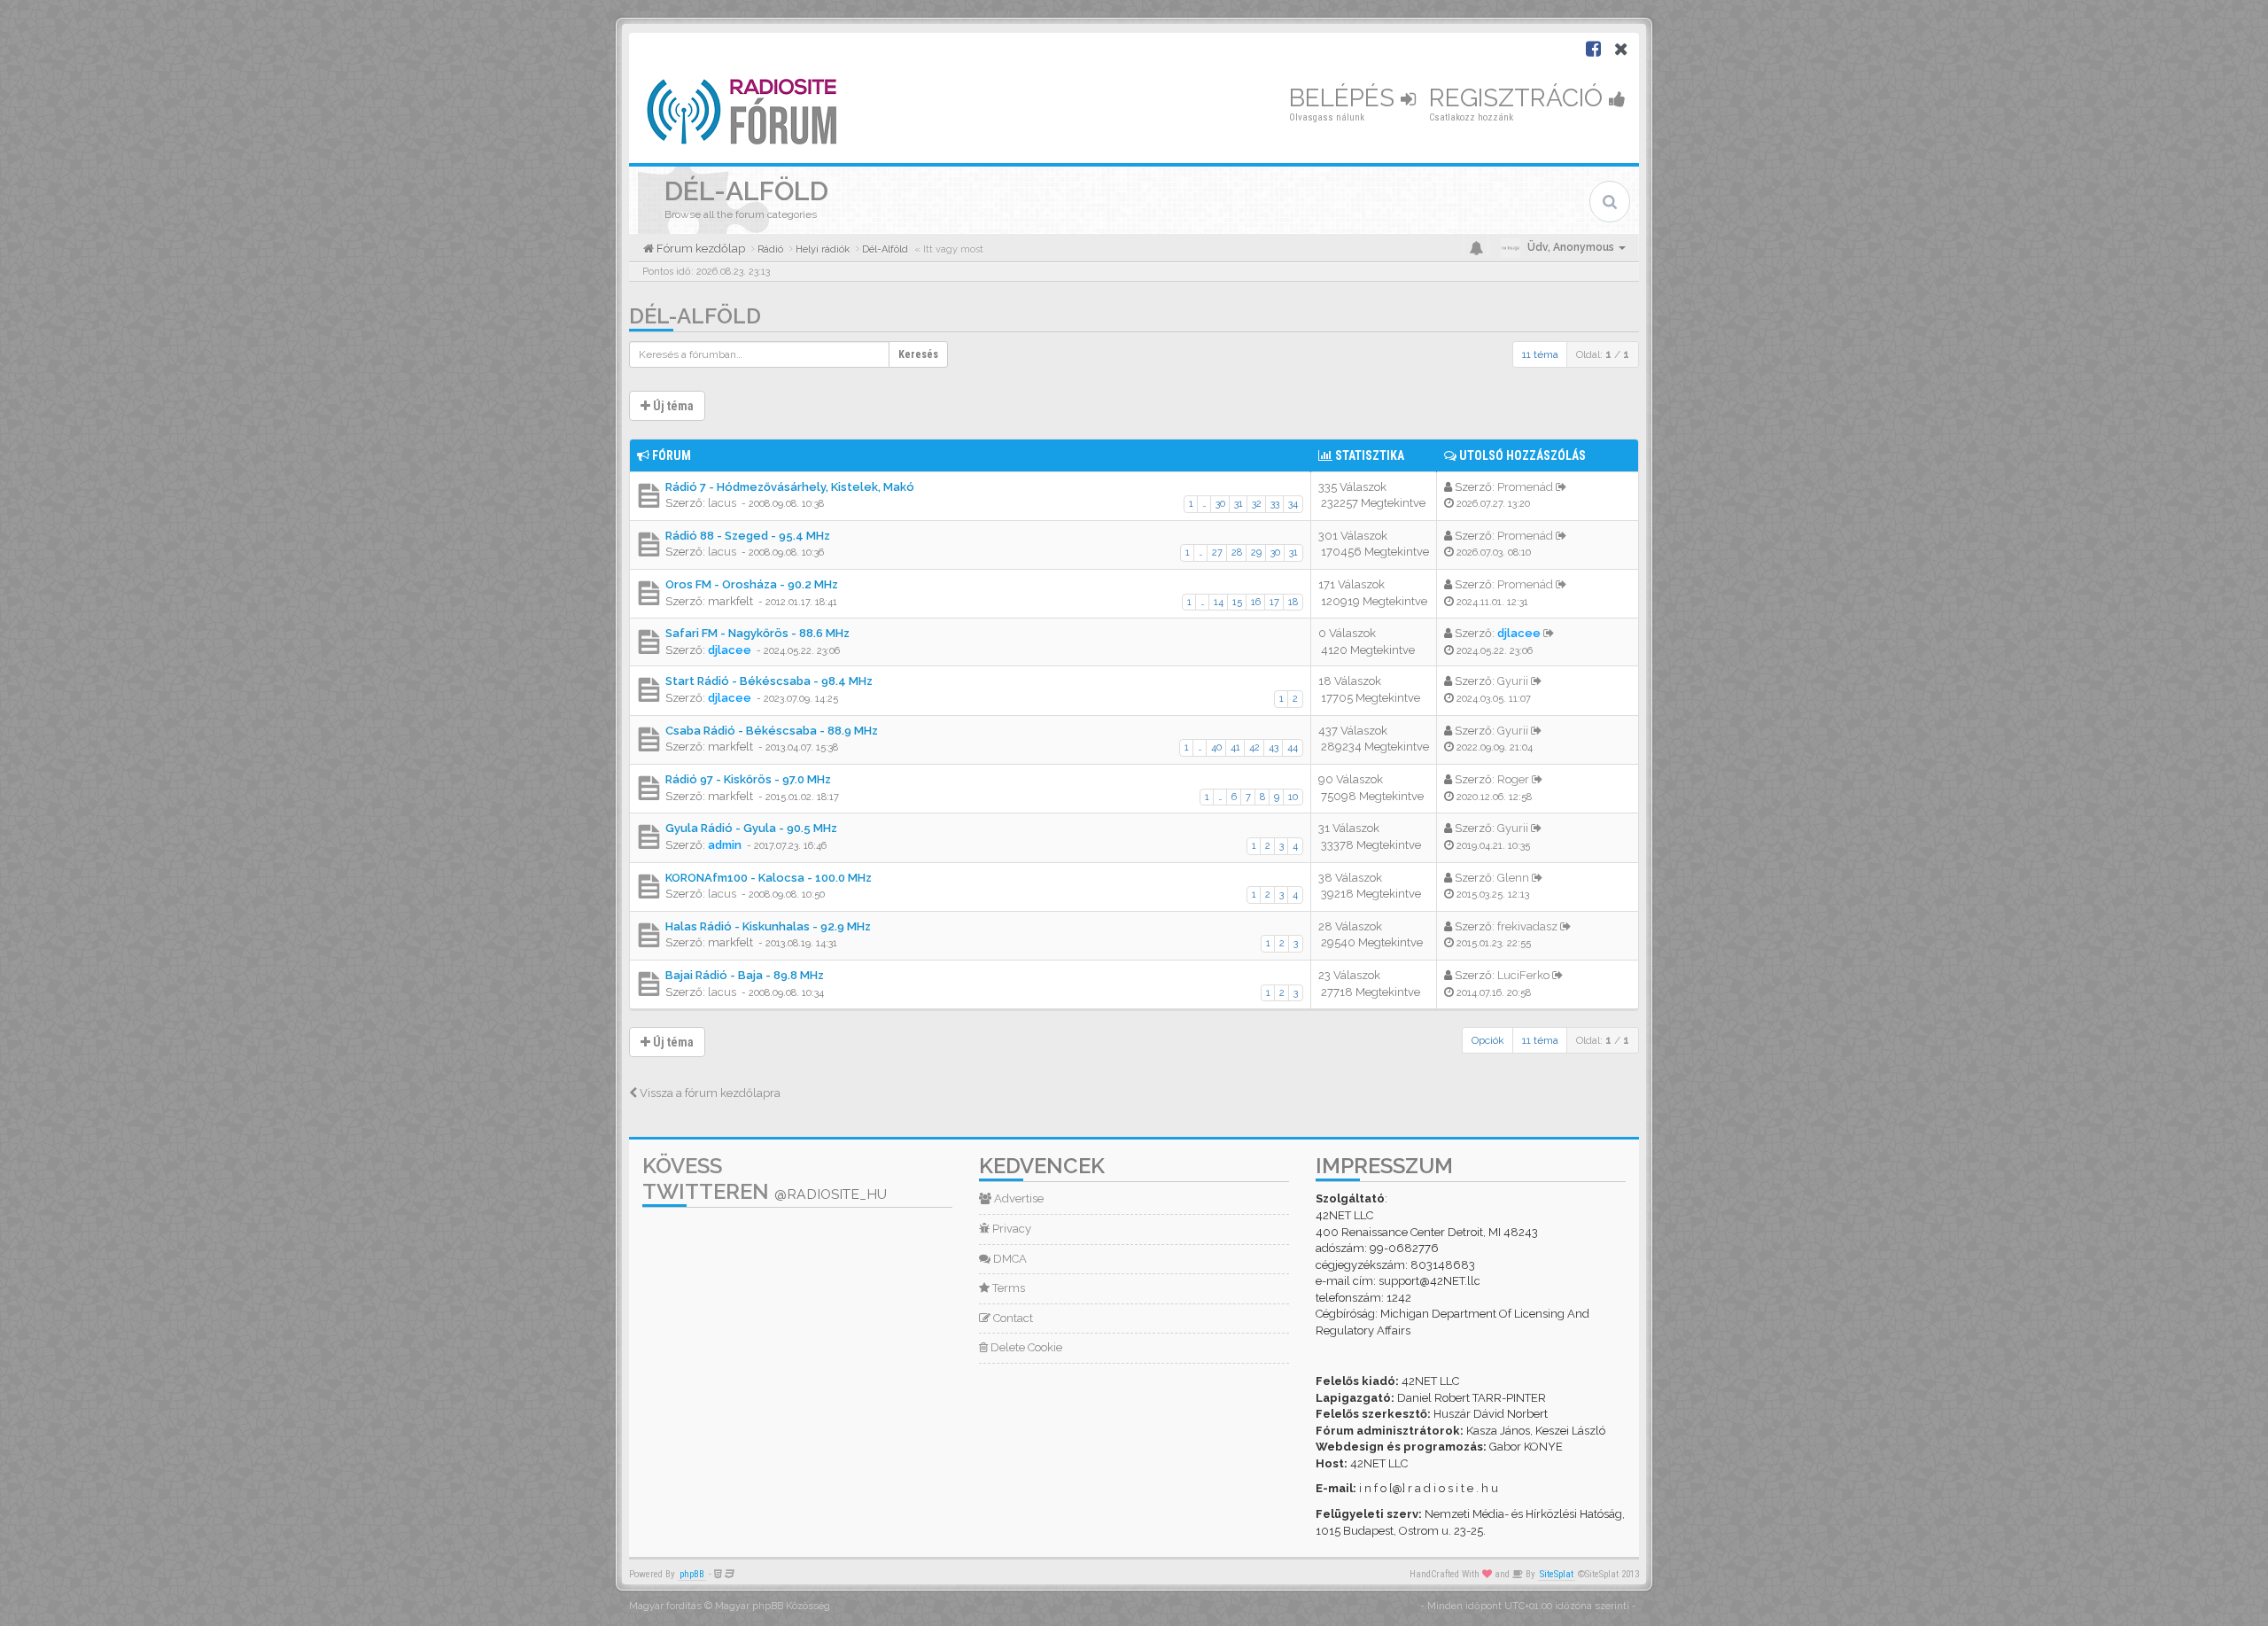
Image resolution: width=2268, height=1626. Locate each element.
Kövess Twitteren (765, 1179)
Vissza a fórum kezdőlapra (709, 1093)
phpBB (692, 1574)
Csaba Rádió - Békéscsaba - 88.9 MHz (772, 731)
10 (1293, 797)
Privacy (1010, 1229)
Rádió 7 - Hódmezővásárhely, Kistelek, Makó (790, 487)
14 (1219, 602)
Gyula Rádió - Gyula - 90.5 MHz (751, 828)
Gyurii (1513, 681)
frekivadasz (1527, 926)
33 (1275, 504)
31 (1239, 504)
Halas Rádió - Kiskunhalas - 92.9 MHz (768, 926)
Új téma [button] (672, 406)
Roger (1513, 779)
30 (1220, 504)
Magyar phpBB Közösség (773, 1606)
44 (1293, 747)
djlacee (730, 650)
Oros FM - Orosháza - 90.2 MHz (752, 584)
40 (1216, 747)
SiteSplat (1557, 1574)
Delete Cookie (1025, 1347)
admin (725, 845)
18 (1293, 602)
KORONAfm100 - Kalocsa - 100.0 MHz (769, 878)
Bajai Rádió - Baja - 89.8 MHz (745, 975)
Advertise (1017, 1198)
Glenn (1513, 878)
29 (1256, 552)
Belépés (1345, 98)
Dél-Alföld (695, 316)
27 (1217, 552)
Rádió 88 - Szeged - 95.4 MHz (748, 536)
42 (1254, 747)
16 (1256, 602)
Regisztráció (1519, 98)
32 (1257, 504)
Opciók (1488, 1040)
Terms (1007, 1288)
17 (1274, 602)
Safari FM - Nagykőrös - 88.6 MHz (757, 633)
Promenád (1525, 487)
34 (1293, 504)
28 (1237, 552)
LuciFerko (1523, 975)
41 (1235, 747)
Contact (1012, 1318)
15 (1237, 602)
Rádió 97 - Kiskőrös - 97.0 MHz (748, 779)
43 (1274, 747)
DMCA (1009, 1259)
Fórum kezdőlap (699, 249)
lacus (722, 503)
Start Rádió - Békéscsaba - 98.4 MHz (769, 681)
